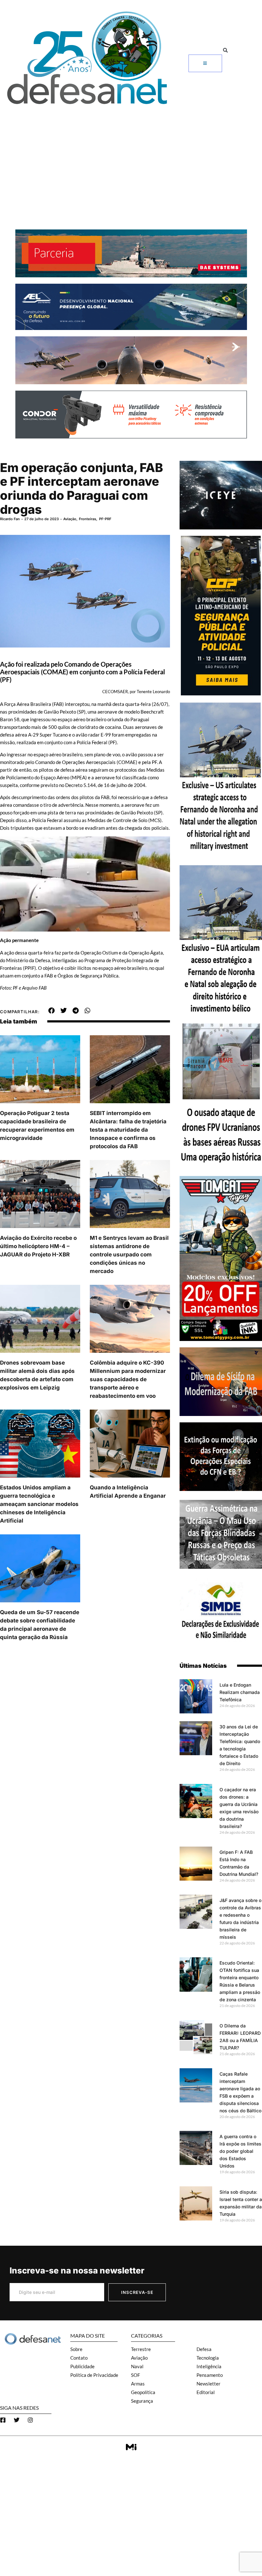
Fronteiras (88, 519)
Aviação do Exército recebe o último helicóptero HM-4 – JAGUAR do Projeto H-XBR (38, 1246)
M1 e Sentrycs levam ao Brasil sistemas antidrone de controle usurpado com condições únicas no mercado (129, 1254)
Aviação (70, 519)
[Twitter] (17, 2420)
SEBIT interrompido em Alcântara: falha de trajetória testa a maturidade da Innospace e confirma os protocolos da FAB (128, 1130)
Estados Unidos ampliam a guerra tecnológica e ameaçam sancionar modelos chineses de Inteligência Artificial (39, 1504)
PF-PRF (105, 519)
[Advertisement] (131, 156)
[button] (225, 50)
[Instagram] (30, 2420)
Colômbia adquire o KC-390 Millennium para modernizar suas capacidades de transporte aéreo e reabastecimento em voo (128, 1379)
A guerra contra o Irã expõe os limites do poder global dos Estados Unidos (240, 2151)
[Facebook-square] (3, 2420)
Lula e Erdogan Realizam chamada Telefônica (240, 1692)
